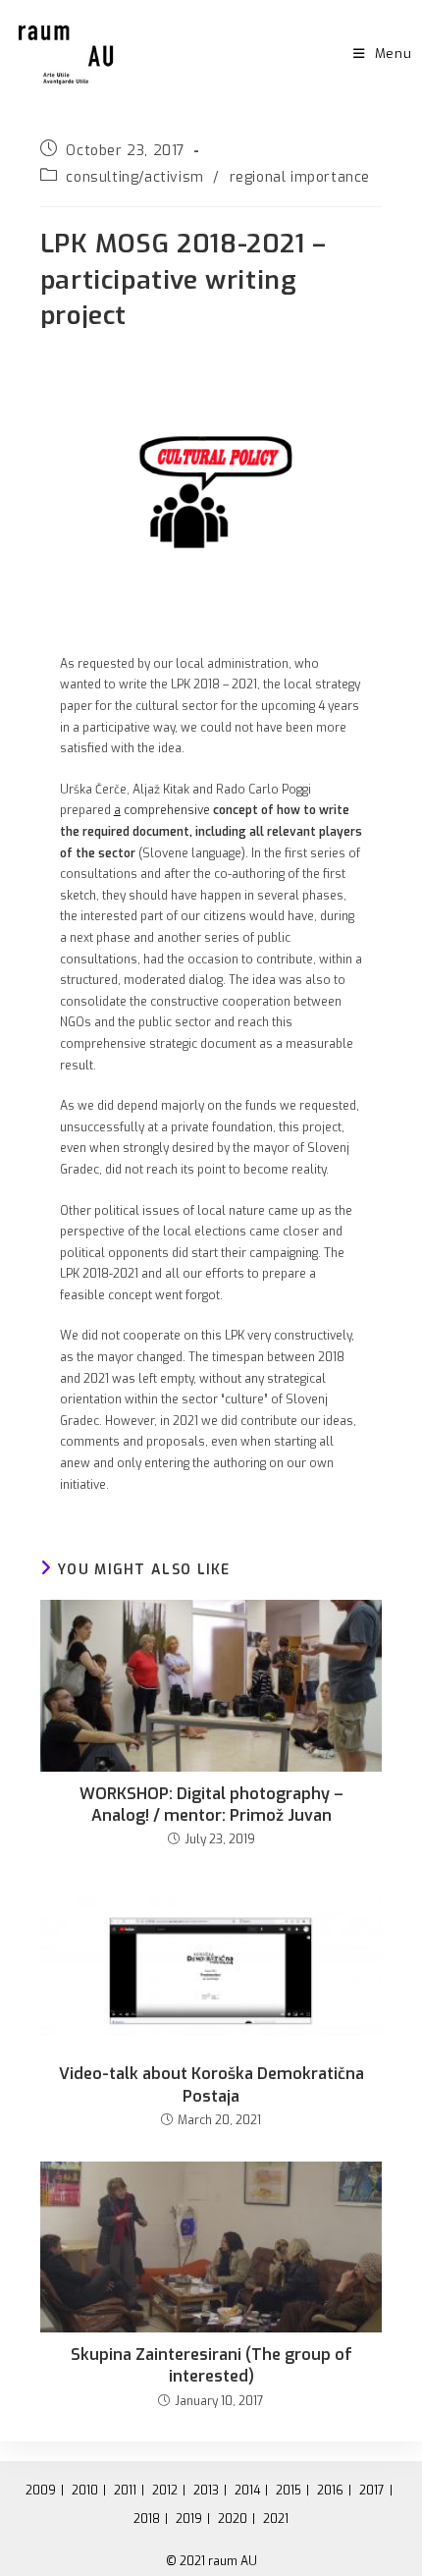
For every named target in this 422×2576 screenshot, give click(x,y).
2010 (85, 2491)
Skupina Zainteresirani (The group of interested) (211, 2365)
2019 (189, 2519)
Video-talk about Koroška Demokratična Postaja (211, 2084)
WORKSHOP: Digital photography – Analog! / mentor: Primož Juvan (211, 1805)
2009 (41, 2491)
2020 (233, 2519)
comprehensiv (162, 810)
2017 (372, 2491)
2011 (125, 2491)
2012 (165, 2491)
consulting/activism (134, 177)
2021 (276, 2519)
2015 (289, 2491)
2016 (330, 2491)
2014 (247, 2491)
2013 (206, 2491)
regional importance (300, 177)
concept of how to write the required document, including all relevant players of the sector (211, 831)
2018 (147, 2519)
